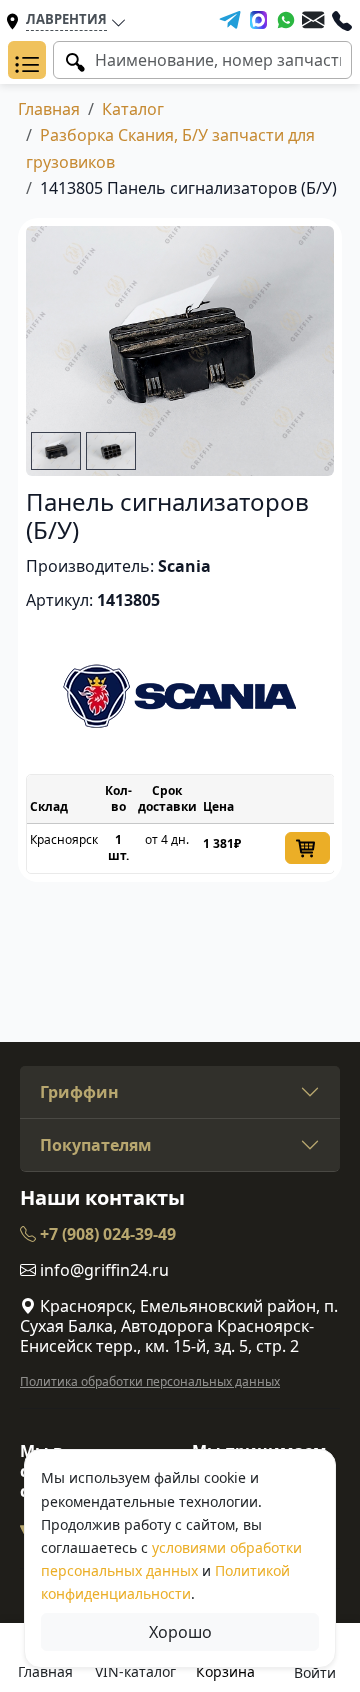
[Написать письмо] (313, 20)
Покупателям (96, 1145)
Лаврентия (66, 19)
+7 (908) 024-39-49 (106, 1234)
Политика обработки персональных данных (150, 1381)
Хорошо (180, 1632)
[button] (27, 60)
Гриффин (79, 1092)
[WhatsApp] (286, 20)
